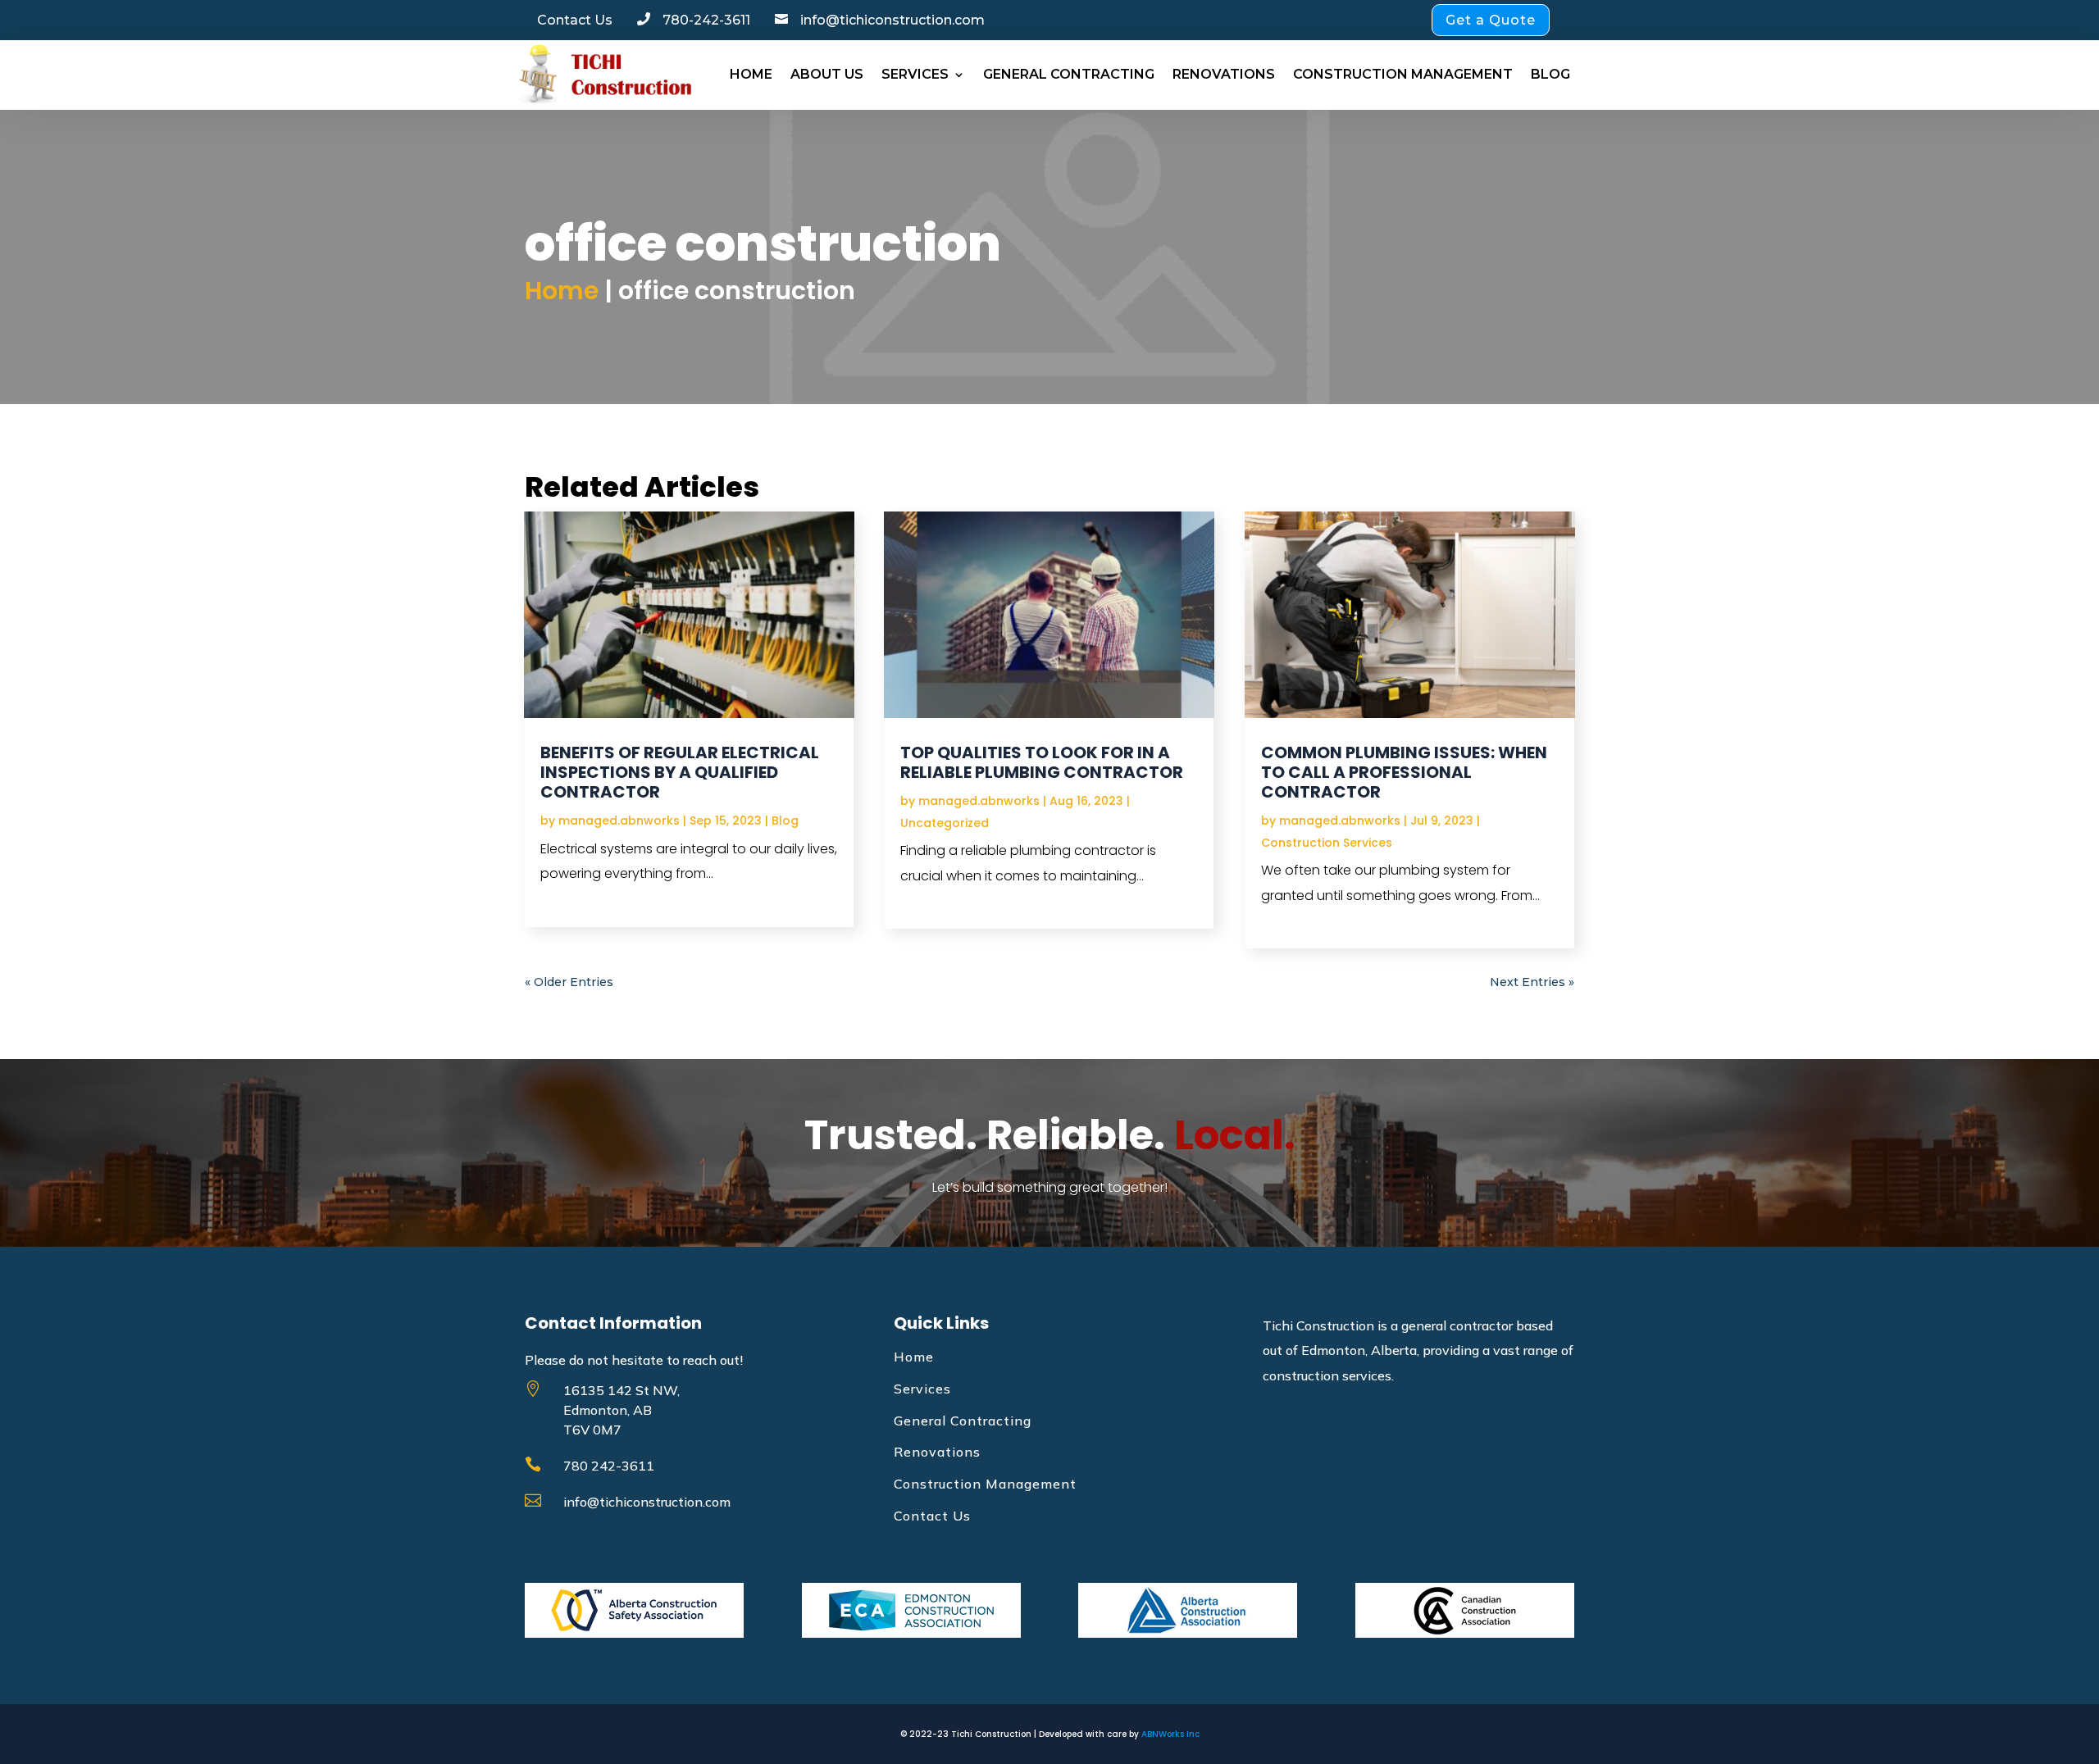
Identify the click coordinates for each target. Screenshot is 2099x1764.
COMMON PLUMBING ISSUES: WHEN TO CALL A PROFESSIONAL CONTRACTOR (1404, 772)
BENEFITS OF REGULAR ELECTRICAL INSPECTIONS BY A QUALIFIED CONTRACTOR (680, 772)
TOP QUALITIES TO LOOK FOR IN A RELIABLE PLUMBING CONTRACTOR (1042, 762)
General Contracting (1069, 74)
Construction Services (1327, 843)
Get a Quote (1491, 20)
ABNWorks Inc (1170, 1734)
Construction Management (1403, 74)
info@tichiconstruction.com (647, 1502)
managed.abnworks (619, 821)
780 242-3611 (609, 1466)
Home (751, 74)
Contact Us (932, 1516)
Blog (1550, 74)
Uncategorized (945, 823)
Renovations (1224, 74)
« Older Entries (569, 982)
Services (915, 74)
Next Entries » (1532, 982)
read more (578, 898)
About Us (827, 74)
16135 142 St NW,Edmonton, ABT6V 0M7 (622, 1410)
